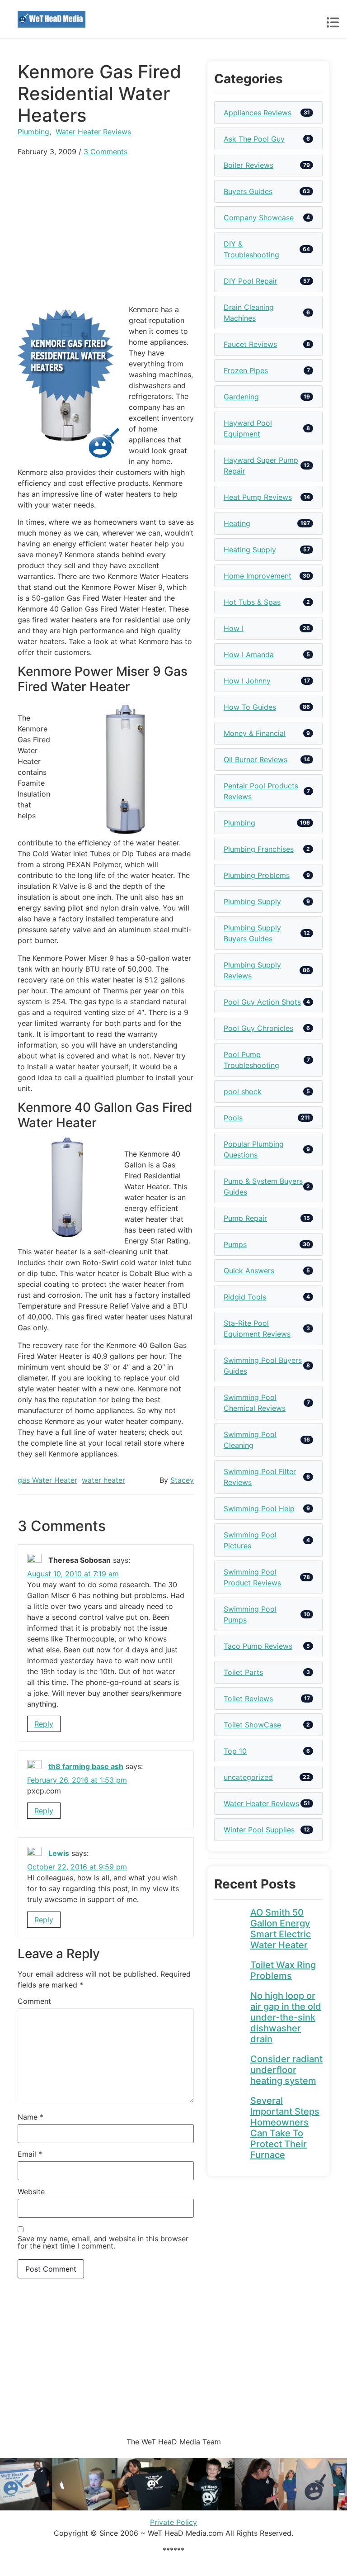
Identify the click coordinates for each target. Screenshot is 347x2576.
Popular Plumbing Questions (254, 1149)
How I (234, 628)
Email (30, 2154)
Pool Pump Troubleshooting (251, 1060)
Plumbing (33, 132)
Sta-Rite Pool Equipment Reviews (257, 1328)
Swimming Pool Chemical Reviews (255, 1403)
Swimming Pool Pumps (250, 1614)
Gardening (241, 397)
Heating (237, 523)
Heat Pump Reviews (258, 497)
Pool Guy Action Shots (262, 1002)
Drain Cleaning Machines (249, 313)
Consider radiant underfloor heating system (286, 2070)
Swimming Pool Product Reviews (252, 1577)
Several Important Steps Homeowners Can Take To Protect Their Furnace (285, 2128)
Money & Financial (255, 733)
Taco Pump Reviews (258, 1646)
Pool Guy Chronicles (258, 1028)
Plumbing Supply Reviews (252, 970)
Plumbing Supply (252, 901)
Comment (34, 2001)
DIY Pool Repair (251, 281)
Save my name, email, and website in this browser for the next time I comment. (103, 2242)
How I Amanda (249, 655)
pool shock (243, 1091)
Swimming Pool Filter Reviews (260, 1477)
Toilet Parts (243, 1672)
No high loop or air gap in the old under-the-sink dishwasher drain (286, 2017)
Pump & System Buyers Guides (263, 1186)
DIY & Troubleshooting (251, 249)
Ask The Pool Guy (254, 139)
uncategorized (248, 1777)
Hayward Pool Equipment (248, 428)
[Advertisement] (106, 230)
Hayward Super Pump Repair (261, 465)
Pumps (235, 1244)
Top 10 (235, 1751)
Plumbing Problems (257, 875)
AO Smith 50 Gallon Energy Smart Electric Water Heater (281, 1929)
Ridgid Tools (245, 1297)
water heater (103, 1480)
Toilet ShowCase (252, 1725)
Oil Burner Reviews (256, 759)
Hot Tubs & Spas (252, 602)
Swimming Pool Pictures (250, 1540)
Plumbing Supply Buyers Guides (252, 933)
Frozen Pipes (246, 370)
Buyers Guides (248, 191)
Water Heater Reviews (93, 132)
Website (31, 2192)
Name (30, 2117)
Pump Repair (245, 1218)
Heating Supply (250, 550)
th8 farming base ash (86, 1766)
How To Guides (250, 707)
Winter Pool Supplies (259, 1830)
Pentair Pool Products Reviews (261, 791)
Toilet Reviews (248, 1698)
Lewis (59, 1854)
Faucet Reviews (250, 344)
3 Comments (106, 152)
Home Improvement (258, 576)
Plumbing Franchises (259, 849)
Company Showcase (259, 218)
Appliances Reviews (258, 113)
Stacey (182, 1480)
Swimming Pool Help (259, 1509)
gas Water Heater (47, 1480)
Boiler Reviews (249, 165)
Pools (233, 1118)
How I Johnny (247, 681)
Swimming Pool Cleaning (250, 1440)
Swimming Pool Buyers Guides (263, 1366)
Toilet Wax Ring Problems (283, 1970)
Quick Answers (249, 1271)
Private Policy (173, 2522)
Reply (44, 1724)
